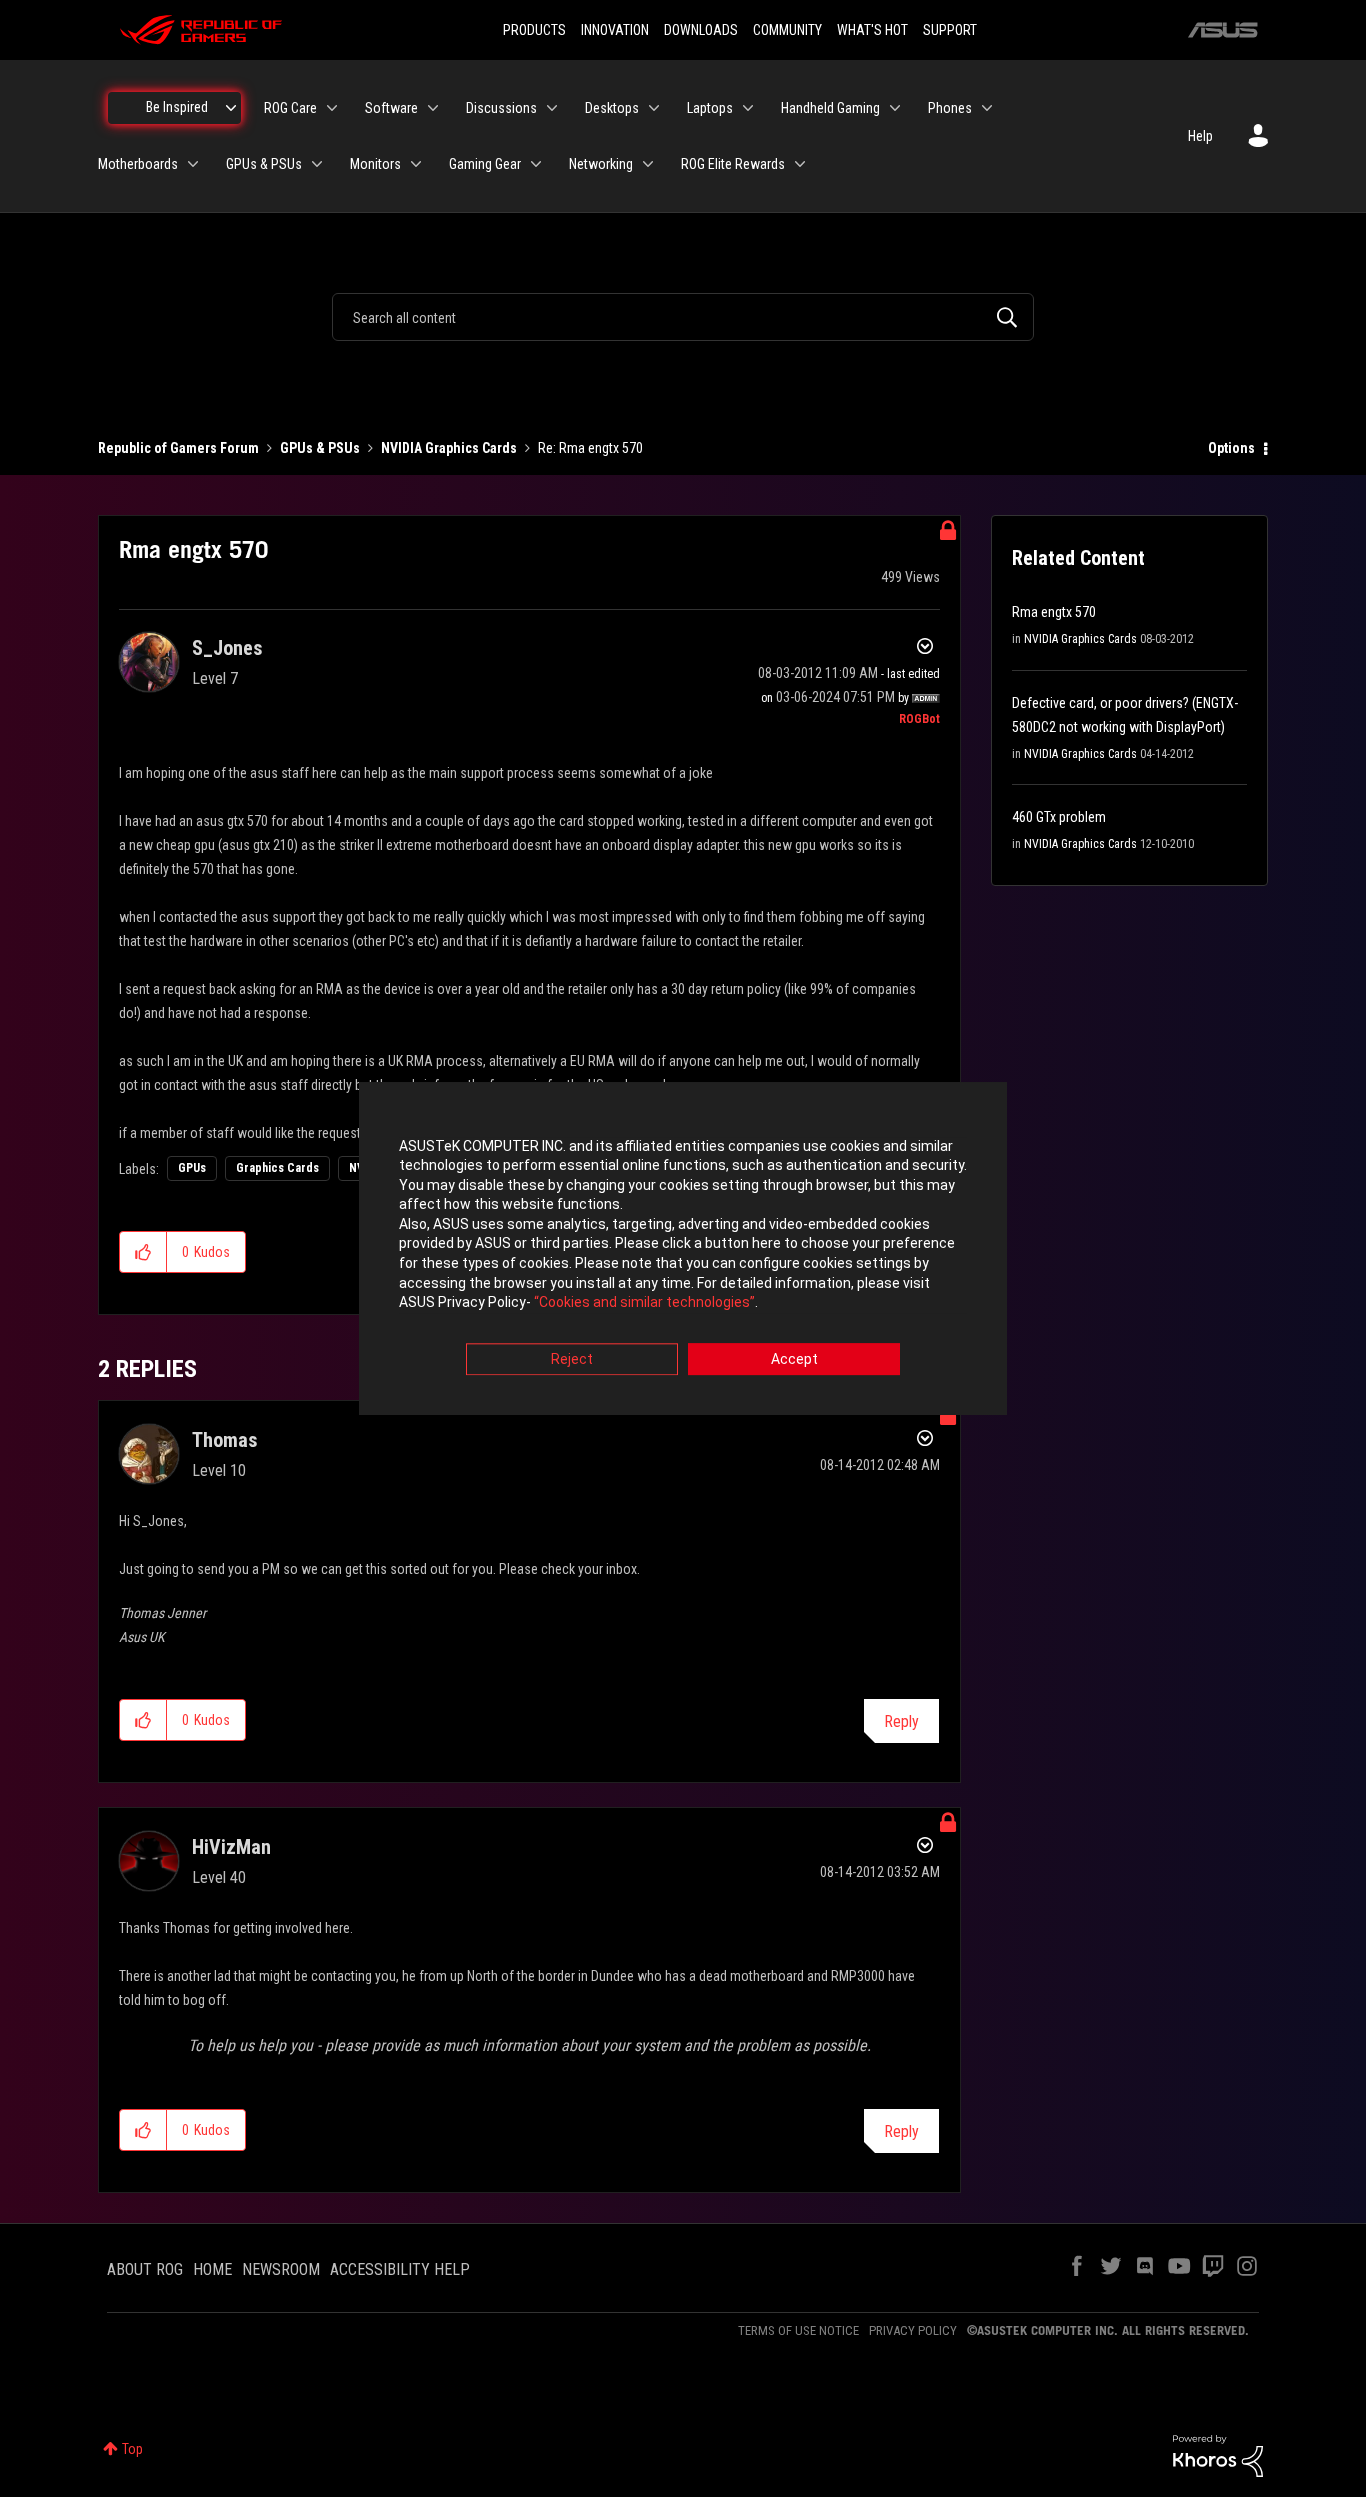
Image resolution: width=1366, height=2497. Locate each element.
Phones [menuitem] (950, 108)
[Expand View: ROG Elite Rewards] (800, 164)
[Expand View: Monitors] (416, 164)
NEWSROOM (281, 2269)
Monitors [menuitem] (375, 164)
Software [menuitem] (391, 108)
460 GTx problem (1059, 817)
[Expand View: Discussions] (552, 108)
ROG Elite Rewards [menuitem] (733, 164)
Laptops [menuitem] (710, 108)
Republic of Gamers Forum (178, 448)
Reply (901, 1721)
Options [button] (1231, 448)
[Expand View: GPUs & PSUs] (317, 164)
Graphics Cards (277, 1168)
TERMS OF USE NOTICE (798, 2330)
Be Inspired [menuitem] (177, 107)
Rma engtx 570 (1054, 612)
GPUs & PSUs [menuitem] (264, 164)
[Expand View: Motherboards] (193, 164)
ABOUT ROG (145, 2269)
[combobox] (683, 317)
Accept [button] (794, 1359)
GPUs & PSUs (320, 448)
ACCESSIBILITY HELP (400, 2269)
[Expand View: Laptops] (748, 108)
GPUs (192, 1168)
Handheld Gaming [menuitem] (830, 108)
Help (1200, 136)
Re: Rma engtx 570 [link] (590, 448)
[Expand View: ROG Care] (332, 108)
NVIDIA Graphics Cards (449, 448)
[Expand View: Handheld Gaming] (895, 108)
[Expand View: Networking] (648, 164)
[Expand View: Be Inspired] (231, 108)
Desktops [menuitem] (612, 108)
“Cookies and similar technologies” (644, 1303)
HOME (212, 2269)
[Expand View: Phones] (987, 108)
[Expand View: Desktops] (654, 108)
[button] (143, 1252)
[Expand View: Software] (433, 108)
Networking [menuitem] (601, 164)
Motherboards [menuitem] (138, 164)
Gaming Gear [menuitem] (485, 164)
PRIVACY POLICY (913, 2330)
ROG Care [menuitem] (290, 108)
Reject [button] (572, 1359)
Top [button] (132, 2449)
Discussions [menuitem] (501, 108)
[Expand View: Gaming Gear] (536, 164)
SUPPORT (950, 30)
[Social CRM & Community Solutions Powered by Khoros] (1218, 2455)
